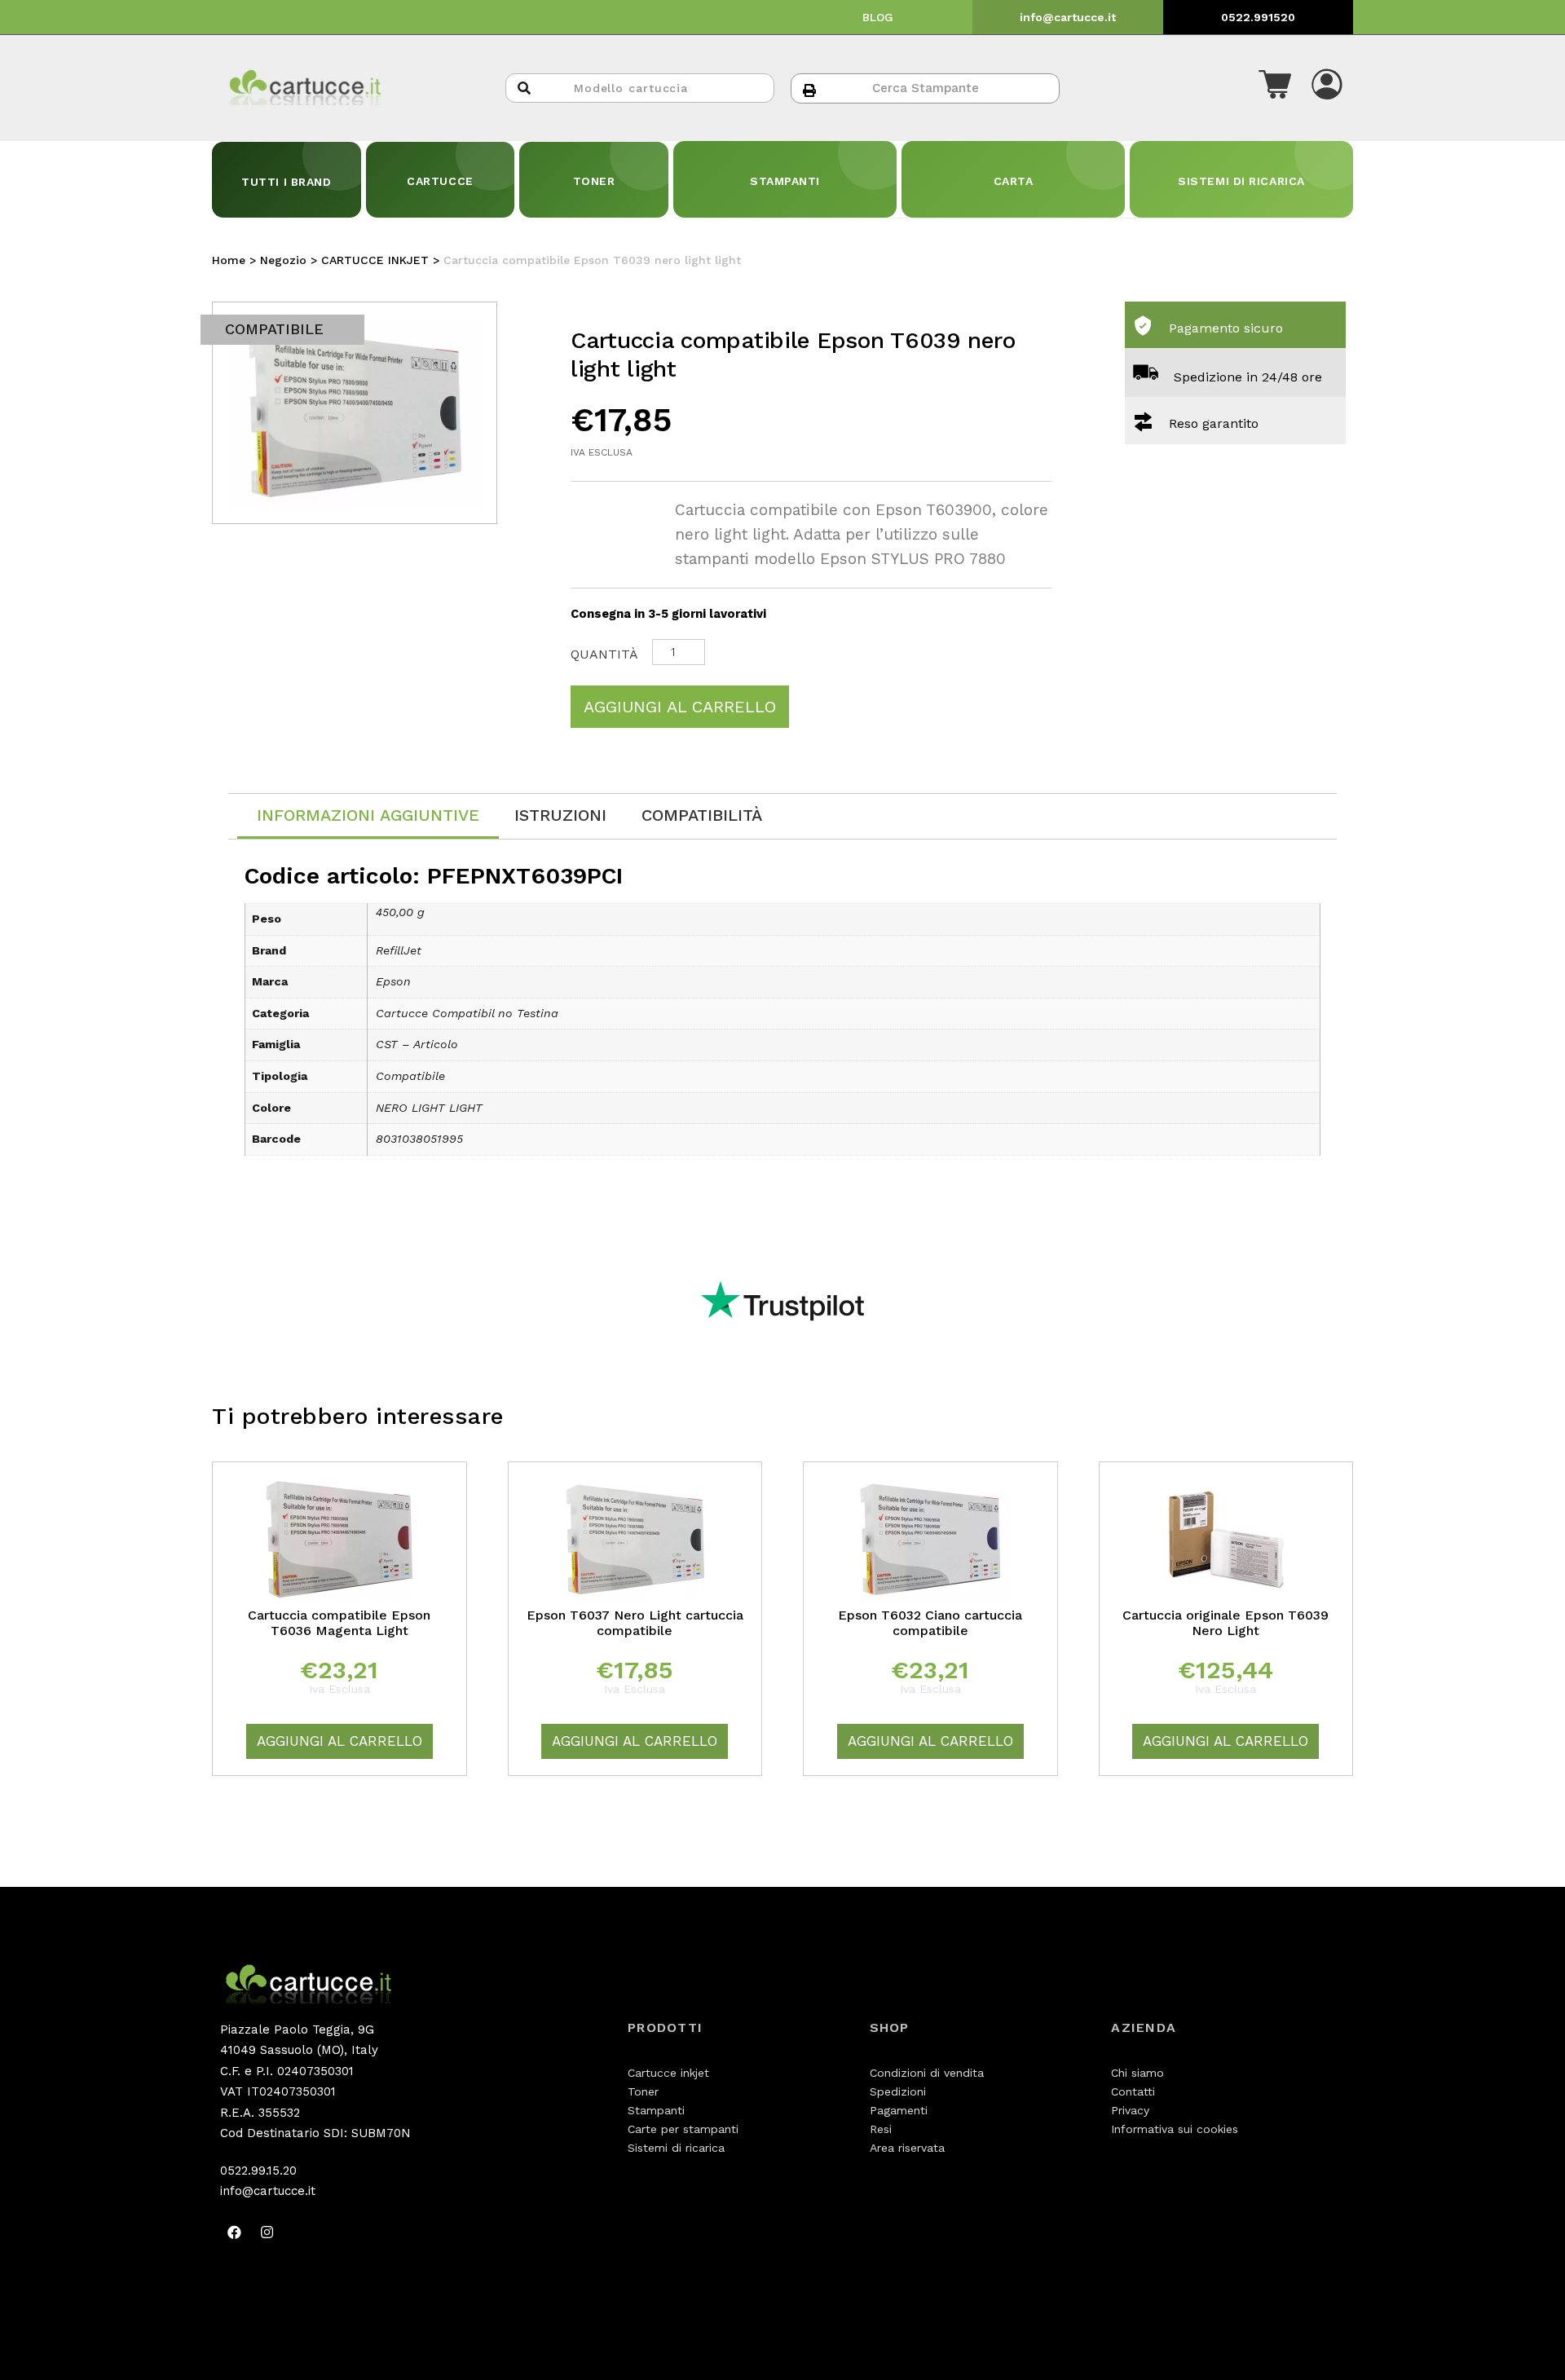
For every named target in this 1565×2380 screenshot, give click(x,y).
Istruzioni (560, 815)
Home (229, 260)
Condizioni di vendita (927, 2073)
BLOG (878, 17)
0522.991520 (1258, 17)
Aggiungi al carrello (680, 707)
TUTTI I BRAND (286, 182)
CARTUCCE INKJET (375, 260)
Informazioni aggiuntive (368, 815)
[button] (1275, 88)
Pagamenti (899, 2110)
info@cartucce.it (1068, 17)
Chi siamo (1137, 2073)
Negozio (283, 260)
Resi (881, 2129)
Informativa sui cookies (1175, 2129)
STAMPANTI (785, 181)
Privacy (1130, 2110)
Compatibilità (702, 815)
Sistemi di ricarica (676, 2148)
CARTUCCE (440, 181)
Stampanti (656, 2110)
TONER (594, 181)
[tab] (368, 816)
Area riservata (907, 2148)
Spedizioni (898, 2091)
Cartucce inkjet (668, 2073)
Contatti (1133, 2091)
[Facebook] (234, 2232)
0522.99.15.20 (258, 2171)
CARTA (1014, 181)
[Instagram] (267, 2232)
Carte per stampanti (683, 2129)
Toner (643, 2091)
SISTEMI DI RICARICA (1241, 181)
